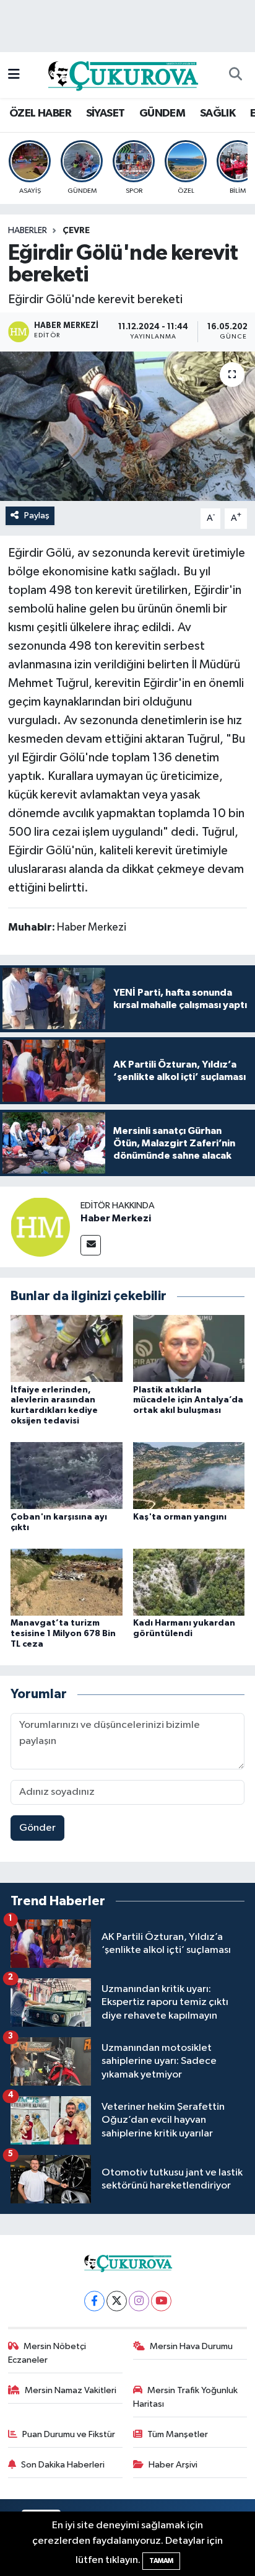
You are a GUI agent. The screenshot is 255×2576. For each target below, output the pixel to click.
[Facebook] (94, 2301)
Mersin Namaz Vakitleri (71, 2390)
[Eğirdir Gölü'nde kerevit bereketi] (127, 426)
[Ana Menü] (14, 75)
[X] (117, 2301)
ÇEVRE (76, 231)
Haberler (28, 231)
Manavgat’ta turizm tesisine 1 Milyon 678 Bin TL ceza (63, 1634)
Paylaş (37, 516)
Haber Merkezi (116, 1218)
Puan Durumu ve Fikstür (69, 2434)
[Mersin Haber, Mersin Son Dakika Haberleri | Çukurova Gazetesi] (122, 75)
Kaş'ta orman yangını (180, 1517)
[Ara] (235, 75)
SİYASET (106, 113)
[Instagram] (139, 2301)
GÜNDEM (162, 113)
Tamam (161, 2561)
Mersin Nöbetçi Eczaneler (47, 2353)
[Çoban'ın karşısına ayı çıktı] (67, 1475)
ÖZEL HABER (40, 113)
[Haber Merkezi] (40, 1227)
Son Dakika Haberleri (63, 2465)
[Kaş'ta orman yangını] (189, 1475)
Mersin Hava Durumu (191, 2346)
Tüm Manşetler (178, 2434)
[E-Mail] (91, 1245)
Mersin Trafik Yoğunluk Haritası (186, 2397)
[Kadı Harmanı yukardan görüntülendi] (189, 1582)
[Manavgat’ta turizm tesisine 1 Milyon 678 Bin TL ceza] (67, 1582)
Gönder (37, 1828)
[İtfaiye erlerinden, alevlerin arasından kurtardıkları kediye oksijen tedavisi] (67, 1348)
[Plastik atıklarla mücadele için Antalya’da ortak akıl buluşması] (189, 1348)
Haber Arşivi (173, 2465)
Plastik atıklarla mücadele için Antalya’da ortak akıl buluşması (188, 1401)
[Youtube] (161, 2301)
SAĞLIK (218, 113)
